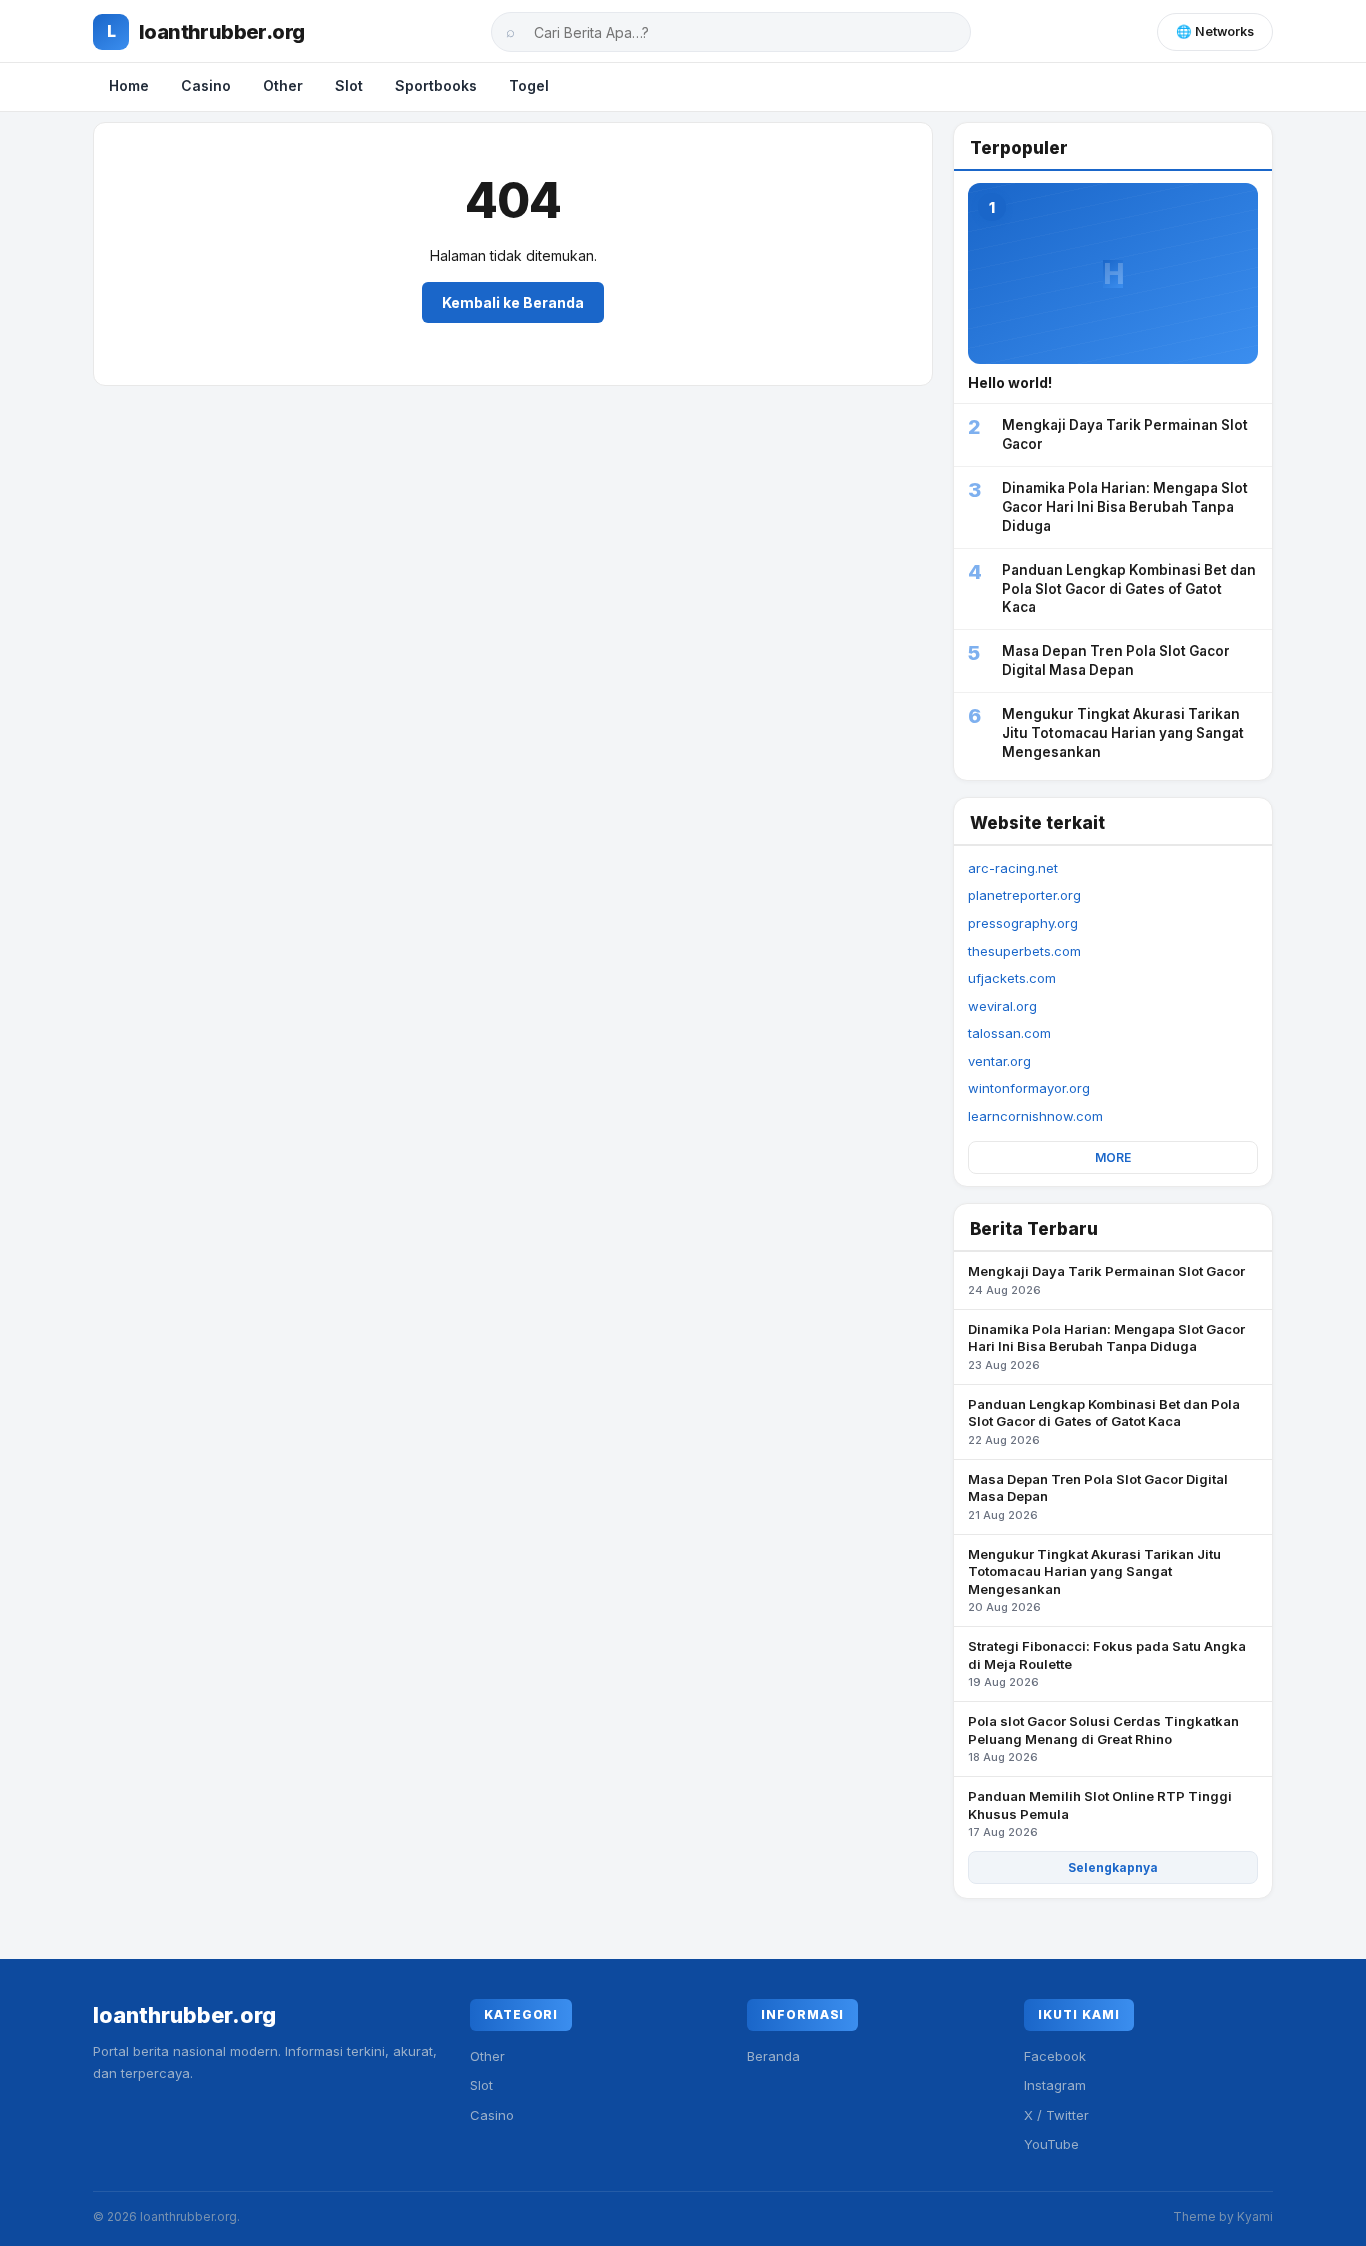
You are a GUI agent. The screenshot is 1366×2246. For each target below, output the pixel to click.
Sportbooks (436, 85)
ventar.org (999, 1061)
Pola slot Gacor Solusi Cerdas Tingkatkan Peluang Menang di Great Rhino (1103, 1738)
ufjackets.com (1012, 978)
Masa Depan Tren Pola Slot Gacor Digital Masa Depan (1098, 1496)
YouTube (1051, 2144)
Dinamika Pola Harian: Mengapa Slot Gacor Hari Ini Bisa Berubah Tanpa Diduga (1106, 1346)
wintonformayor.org (1029, 1088)
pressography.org (1023, 923)
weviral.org (1002, 1006)
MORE (1113, 1157)
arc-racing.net (1013, 868)
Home (129, 85)
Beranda (773, 2056)
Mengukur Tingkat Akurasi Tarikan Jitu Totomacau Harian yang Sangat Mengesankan (1094, 1580)
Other (283, 85)
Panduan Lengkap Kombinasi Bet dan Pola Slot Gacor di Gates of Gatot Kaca (1104, 1421)
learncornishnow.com (1035, 1116)
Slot (349, 85)
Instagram (1055, 2085)
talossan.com (1009, 1033)
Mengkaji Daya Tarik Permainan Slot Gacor (1106, 1280)
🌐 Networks (1215, 31)
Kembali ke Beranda (513, 302)
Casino (206, 85)
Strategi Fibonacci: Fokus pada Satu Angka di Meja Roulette (1107, 1663)
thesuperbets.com (1024, 951)
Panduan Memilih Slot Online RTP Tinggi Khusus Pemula (1100, 1813)
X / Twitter (1056, 2115)
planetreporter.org (1024, 895)
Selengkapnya (1113, 1867)
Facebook (1055, 2056)
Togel (529, 85)
